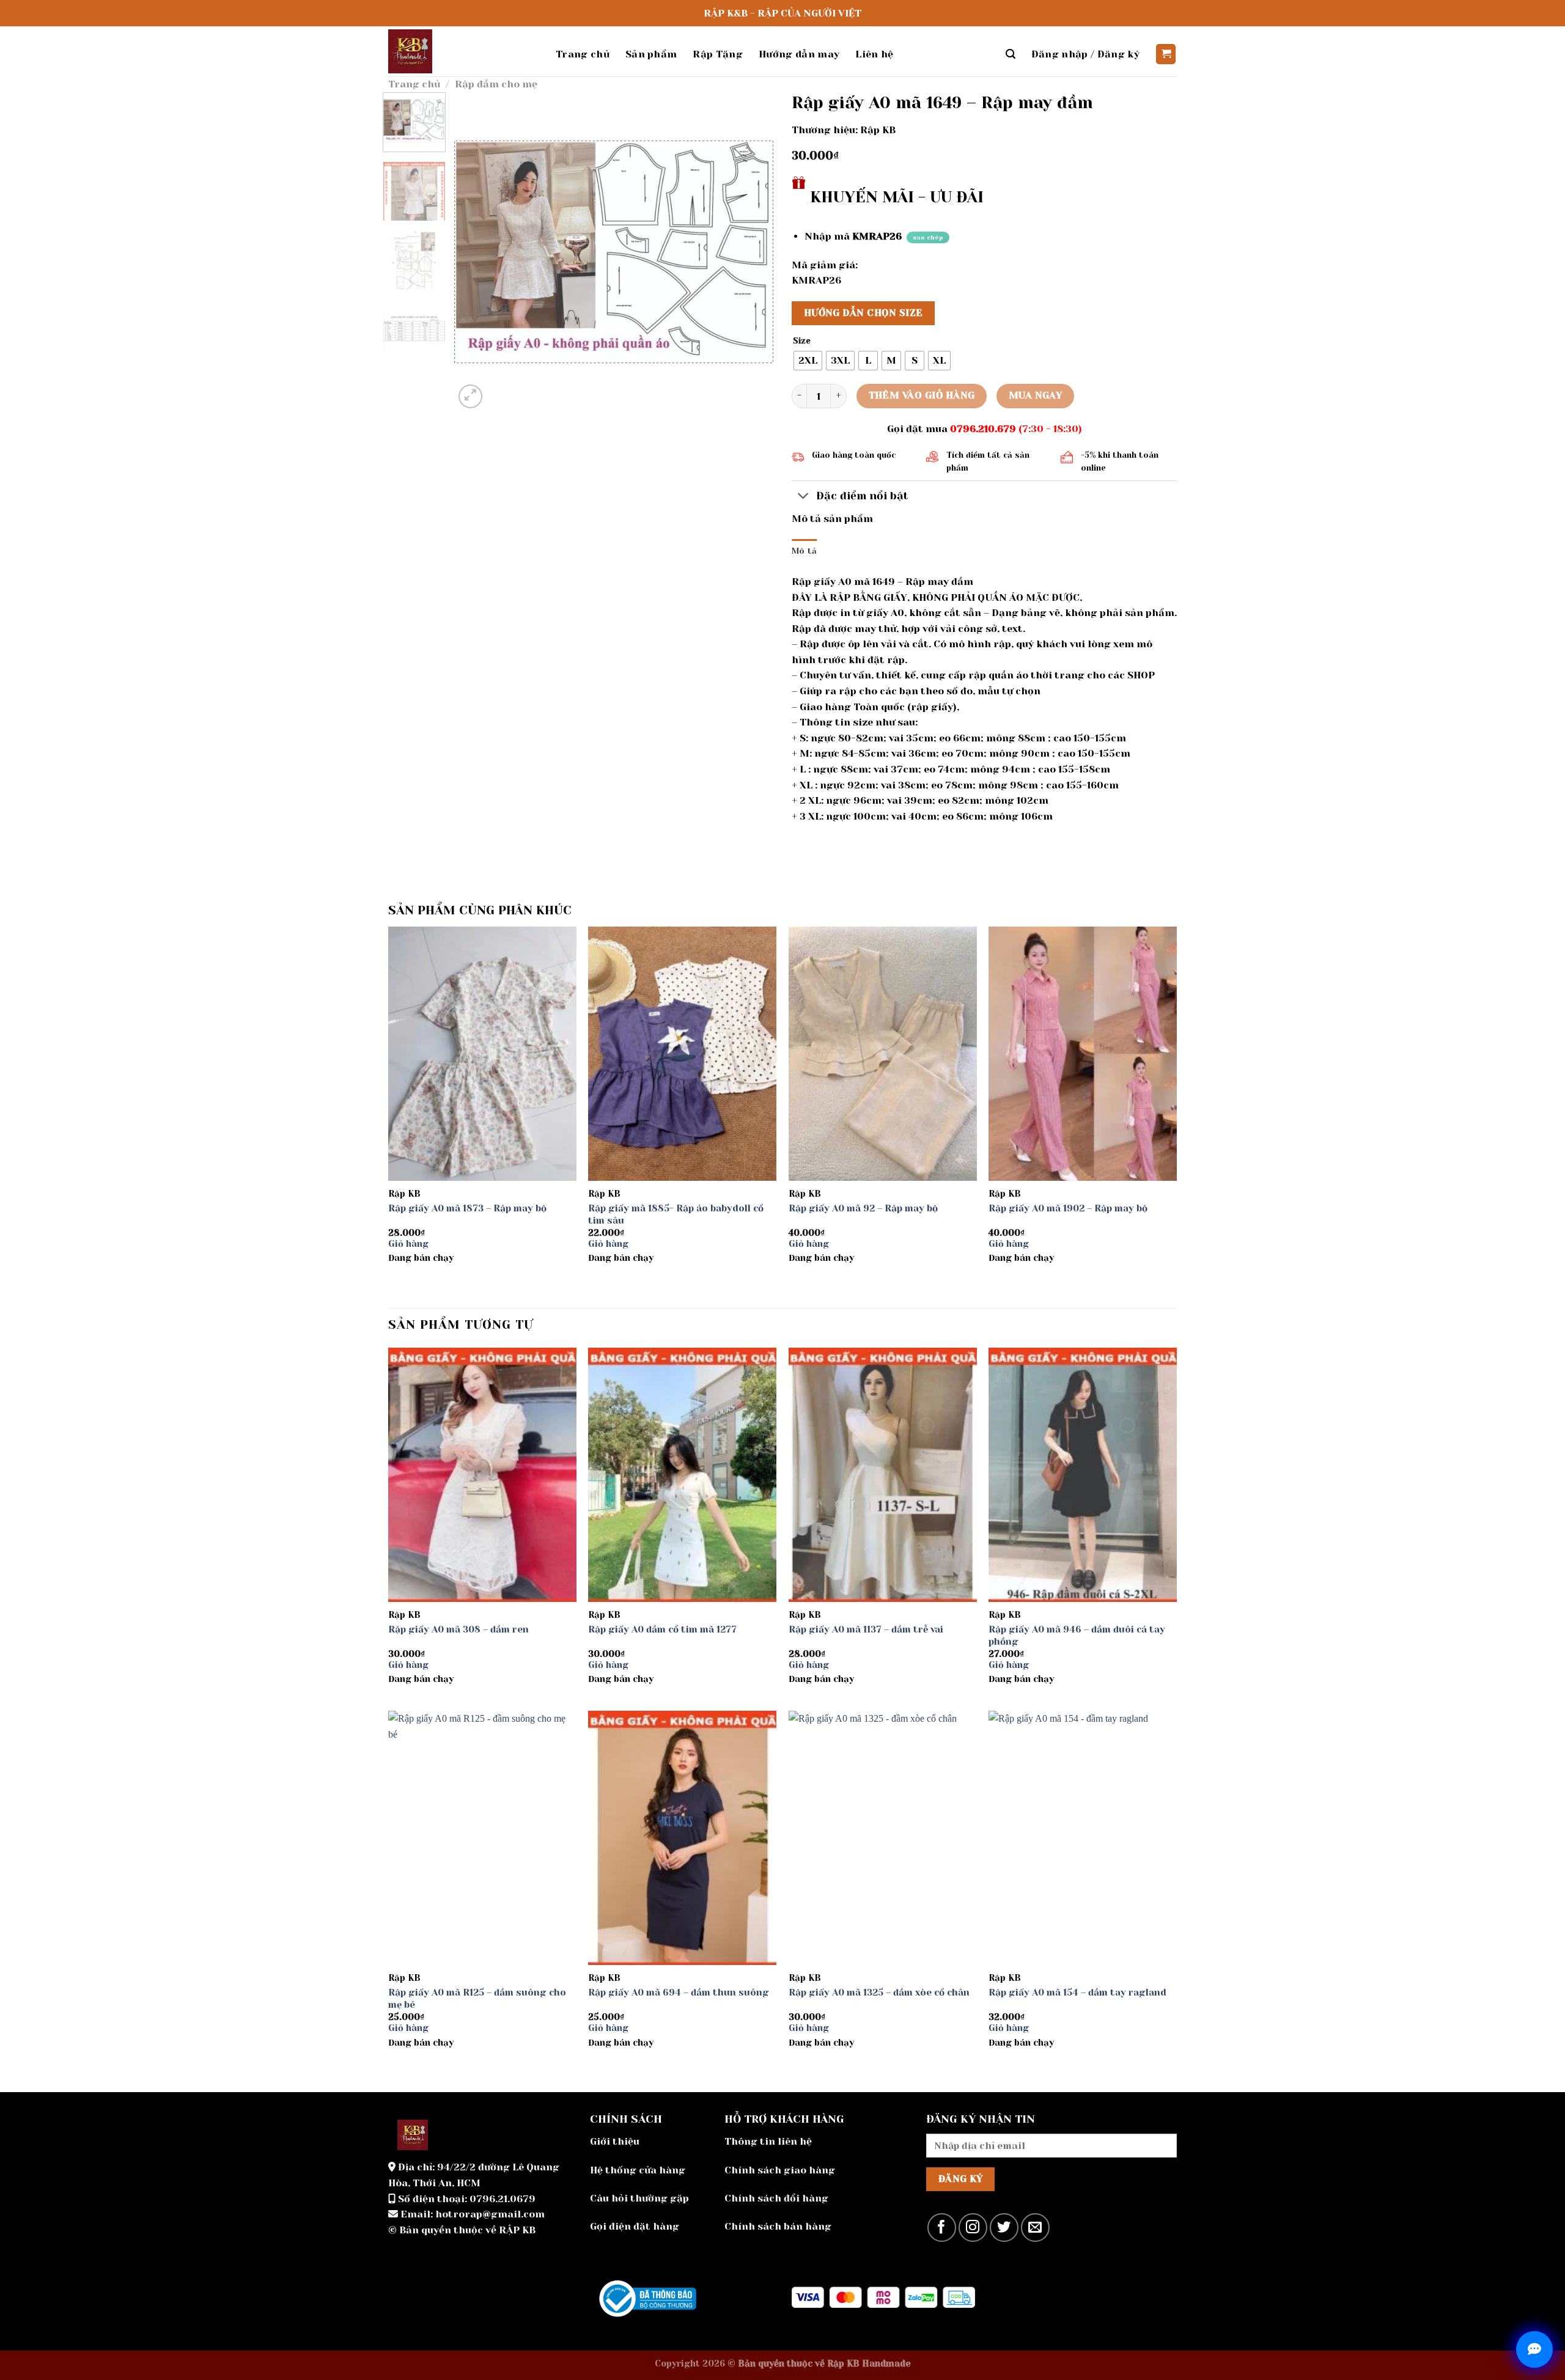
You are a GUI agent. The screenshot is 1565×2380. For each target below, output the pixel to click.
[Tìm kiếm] (1011, 54)
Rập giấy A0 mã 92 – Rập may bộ (863, 1208)
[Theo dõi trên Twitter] (1004, 2228)
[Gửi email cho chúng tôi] (1035, 2228)
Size (802, 341)
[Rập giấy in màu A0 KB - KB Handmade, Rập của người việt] (463, 51)
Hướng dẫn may (799, 54)
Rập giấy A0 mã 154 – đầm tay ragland (1077, 1993)
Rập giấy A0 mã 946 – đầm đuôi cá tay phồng (1077, 1636)
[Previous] (476, 251)
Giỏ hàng (408, 1244)
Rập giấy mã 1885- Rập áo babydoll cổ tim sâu (676, 1214)
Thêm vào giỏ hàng (922, 395)
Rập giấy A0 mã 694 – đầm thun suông (679, 1993)
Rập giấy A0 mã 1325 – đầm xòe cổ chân (879, 1993)
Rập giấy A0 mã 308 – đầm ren (458, 1629)
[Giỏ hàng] (1166, 54)
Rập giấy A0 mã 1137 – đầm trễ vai (866, 1629)
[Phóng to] (470, 396)
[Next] (752, 251)
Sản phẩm (651, 54)
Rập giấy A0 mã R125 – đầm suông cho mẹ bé (477, 1999)
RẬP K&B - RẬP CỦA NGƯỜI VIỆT (782, 13)
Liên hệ (874, 54)
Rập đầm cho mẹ (496, 84)
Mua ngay (1036, 395)
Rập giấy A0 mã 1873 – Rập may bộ (467, 1208)
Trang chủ (583, 54)
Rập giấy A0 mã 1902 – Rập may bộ (1068, 1208)
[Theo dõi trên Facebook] (942, 2228)
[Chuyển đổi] (804, 497)
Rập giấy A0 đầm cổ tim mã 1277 (662, 1629)
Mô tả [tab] (804, 551)
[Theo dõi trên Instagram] (973, 2228)
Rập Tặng (718, 54)
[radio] (808, 361)
